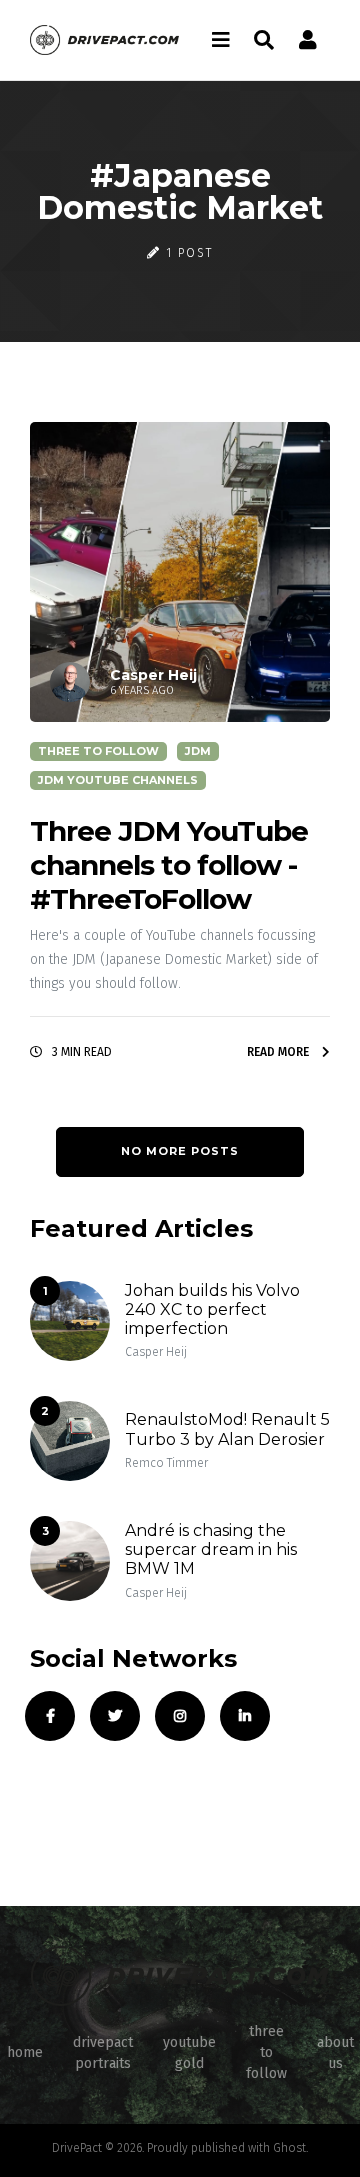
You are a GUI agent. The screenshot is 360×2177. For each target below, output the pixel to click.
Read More (279, 1052)
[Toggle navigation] (221, 40)
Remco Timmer (166, 1463)
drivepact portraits (103, 2053)
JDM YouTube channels (118, 780)
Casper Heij (156, 1352)
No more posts (180, 1151)
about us (335, 2053)
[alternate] (308, 40)
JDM (198, 751)
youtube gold (189, 2053)
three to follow (266, 2052)
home (25, 2052)
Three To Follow (98, 751)
